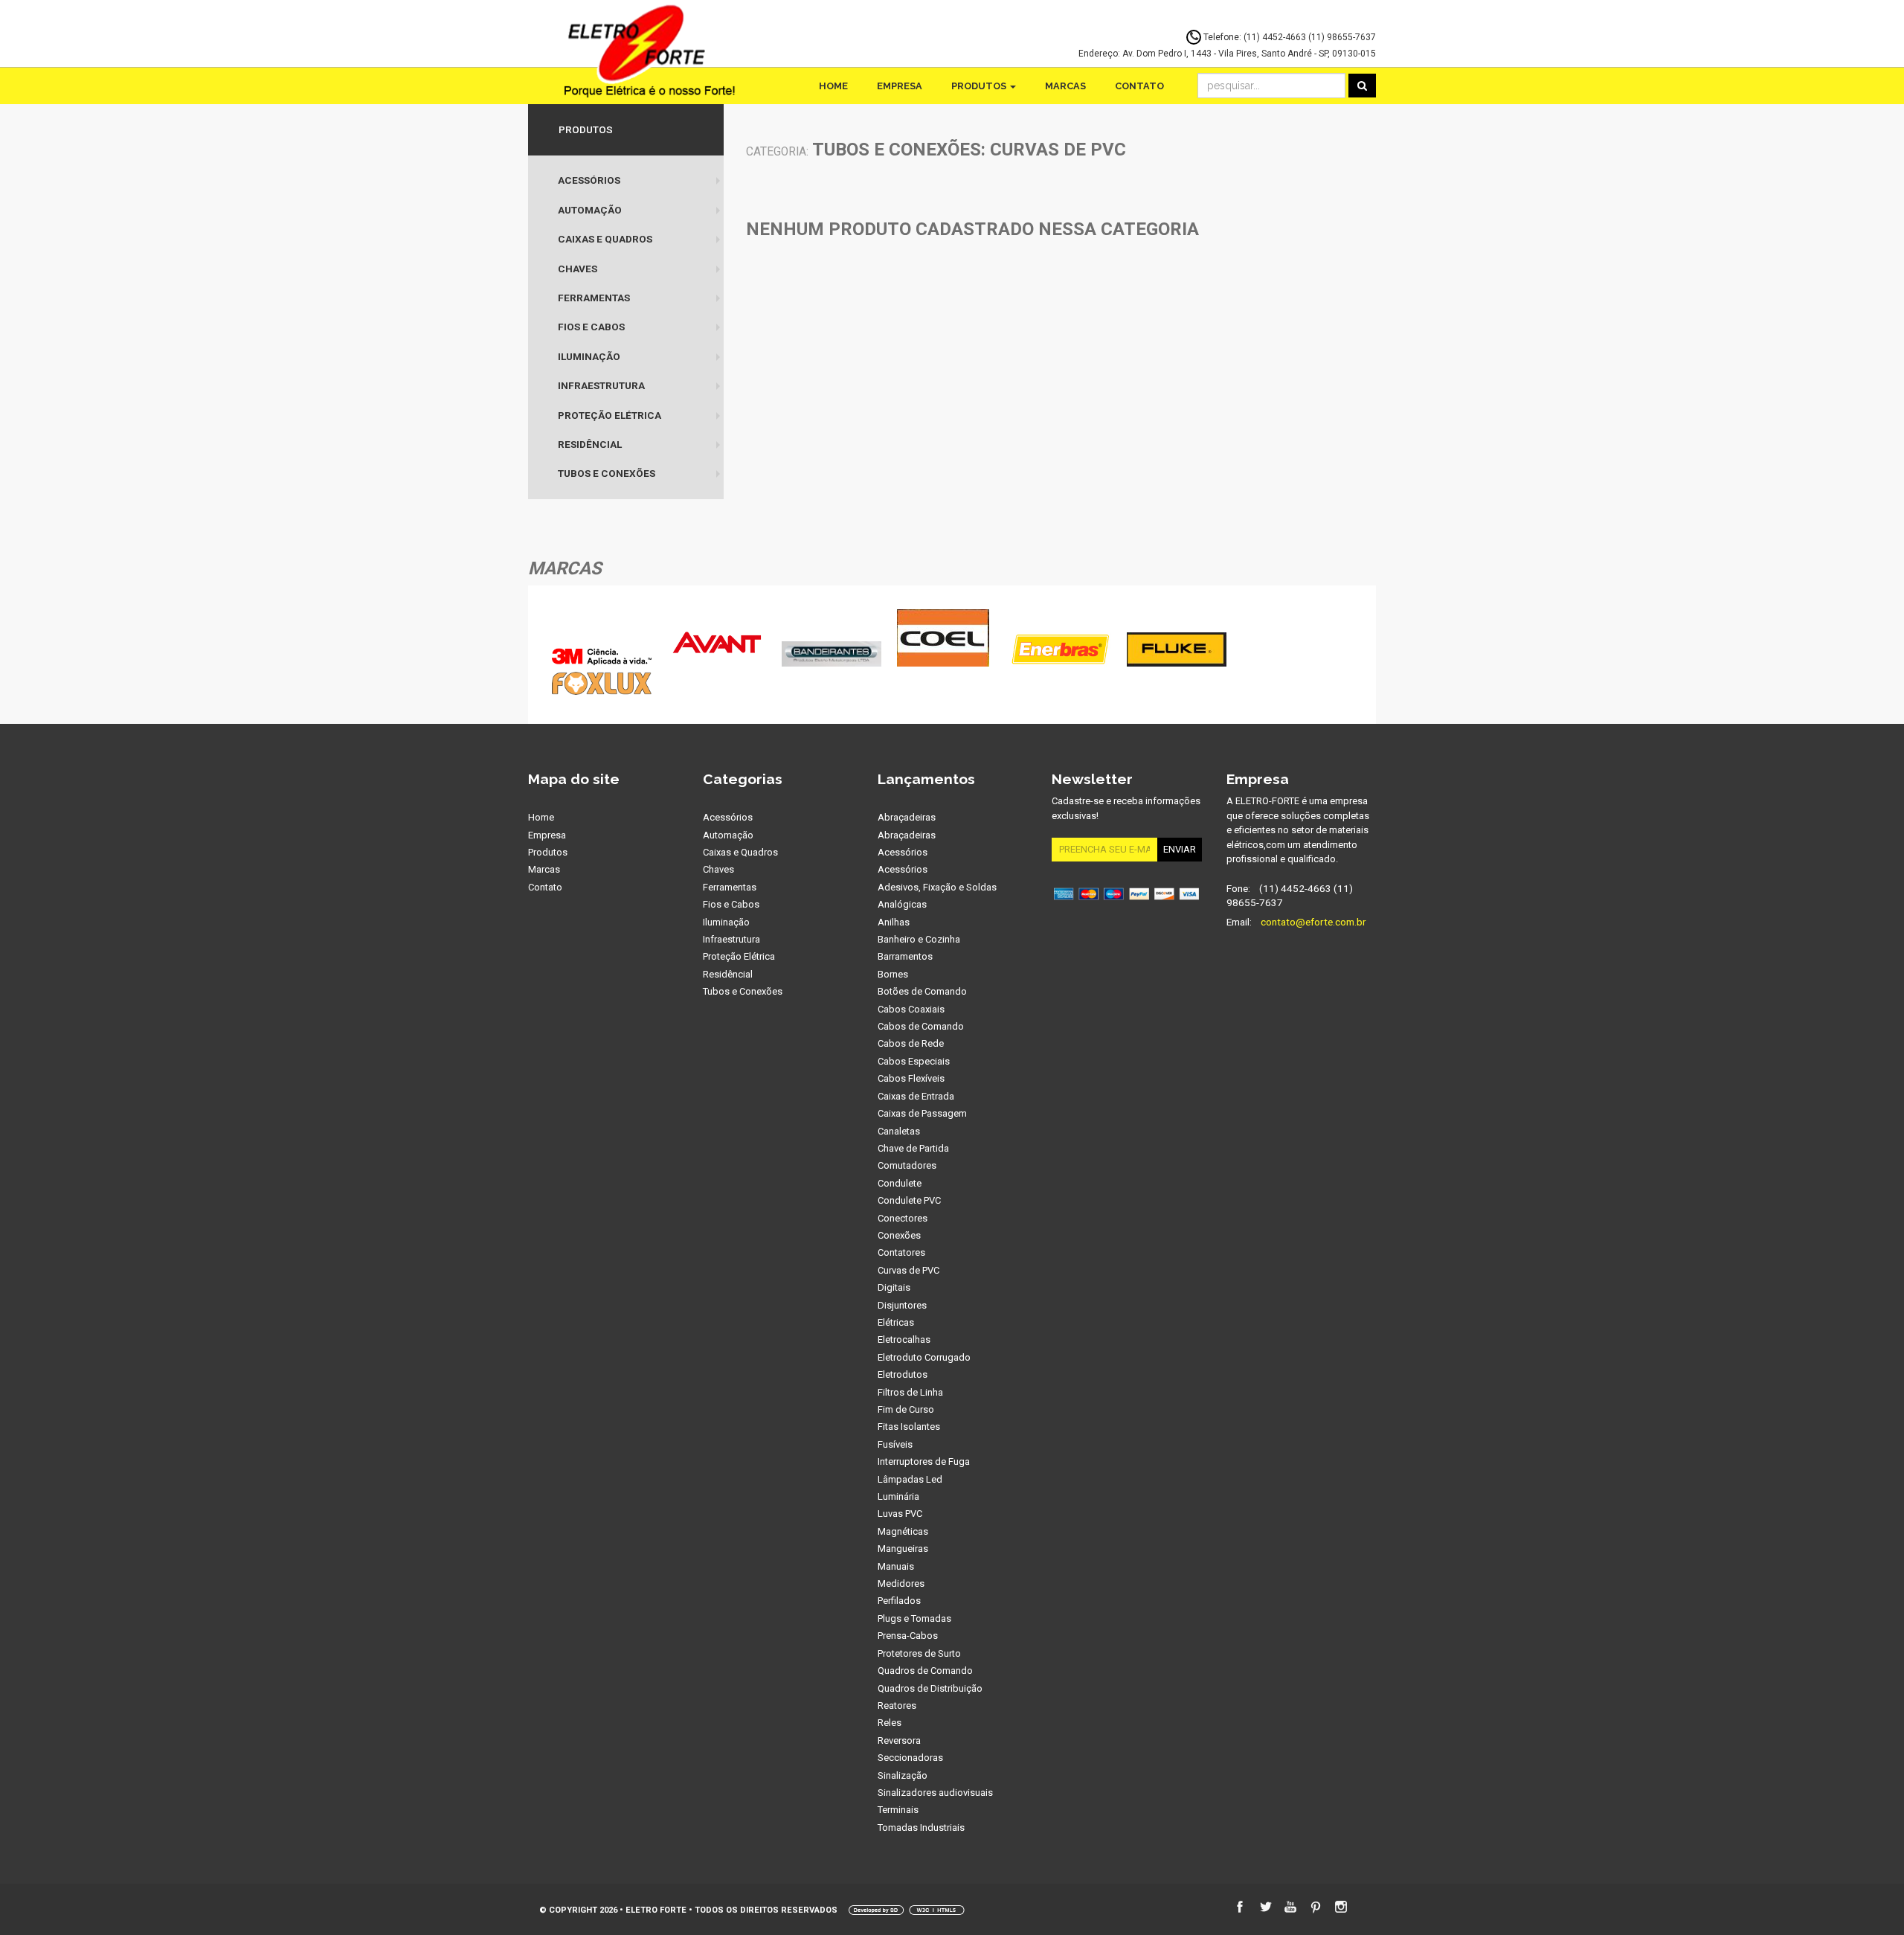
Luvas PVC (900, 1514)
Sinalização (903, 1775)
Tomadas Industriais (921, 1827)
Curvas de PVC (908, 1270)
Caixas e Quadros (605, 239)
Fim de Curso (906, 1409)
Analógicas (902, 904)
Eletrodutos (903, 1374)
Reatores (897, 1705)
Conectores (903, 1218)
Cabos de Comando (921, 1026)
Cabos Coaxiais (911, 1009)
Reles (890, 1723)
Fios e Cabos (591, 327)
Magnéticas (903, 1531)
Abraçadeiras (907, 817)
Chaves (578, 269)
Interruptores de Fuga (924, 1461)
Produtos (980, 86)
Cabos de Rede (911, 1043)
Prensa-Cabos (908, 1636)
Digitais (894, 1287)
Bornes (893, 974)
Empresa (900, 86)
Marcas (1065, 86)
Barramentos (905, 956)
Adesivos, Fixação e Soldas (937, 887)
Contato (1139, 86)
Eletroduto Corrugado (924, 1357)
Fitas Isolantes (909, 1427)
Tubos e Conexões (607, 473)
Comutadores (907, 1165)
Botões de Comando (922, 991)
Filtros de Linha (910, 1392)
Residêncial (590, 444)
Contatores (901, 1252)
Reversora (899, 1740)
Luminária (898, 1496)
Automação (590, 210)
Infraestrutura (601, 385)
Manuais (896, 1566)
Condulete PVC (909, 1200)
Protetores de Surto (919, 1653)
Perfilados (899, 1601)
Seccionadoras (910, 1758)
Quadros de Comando (925, 1671)
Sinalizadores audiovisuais (935, 1793)
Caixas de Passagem (922, 1113)
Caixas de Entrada (916, 1096)
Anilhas (894, 922)
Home (833, 86)
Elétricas (896, 1322)
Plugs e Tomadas (914, 1618)
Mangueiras (903, 1549)
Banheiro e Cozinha (919, 939)
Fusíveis (895, 1444)
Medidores (901, 1583)
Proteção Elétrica (610, 415)
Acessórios (589, 180)
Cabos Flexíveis (911, 1078)
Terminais (898, 1810)
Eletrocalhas (904, 1339)
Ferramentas (594, 298)
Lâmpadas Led (910, 1479)
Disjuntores (902, 1305)
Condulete (900, 1183)
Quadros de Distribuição (930, 1688)
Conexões (899, 1235)
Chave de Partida (913, 1148)
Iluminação (589, 356)
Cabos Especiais (914, 1061)
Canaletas (899, 1131)
